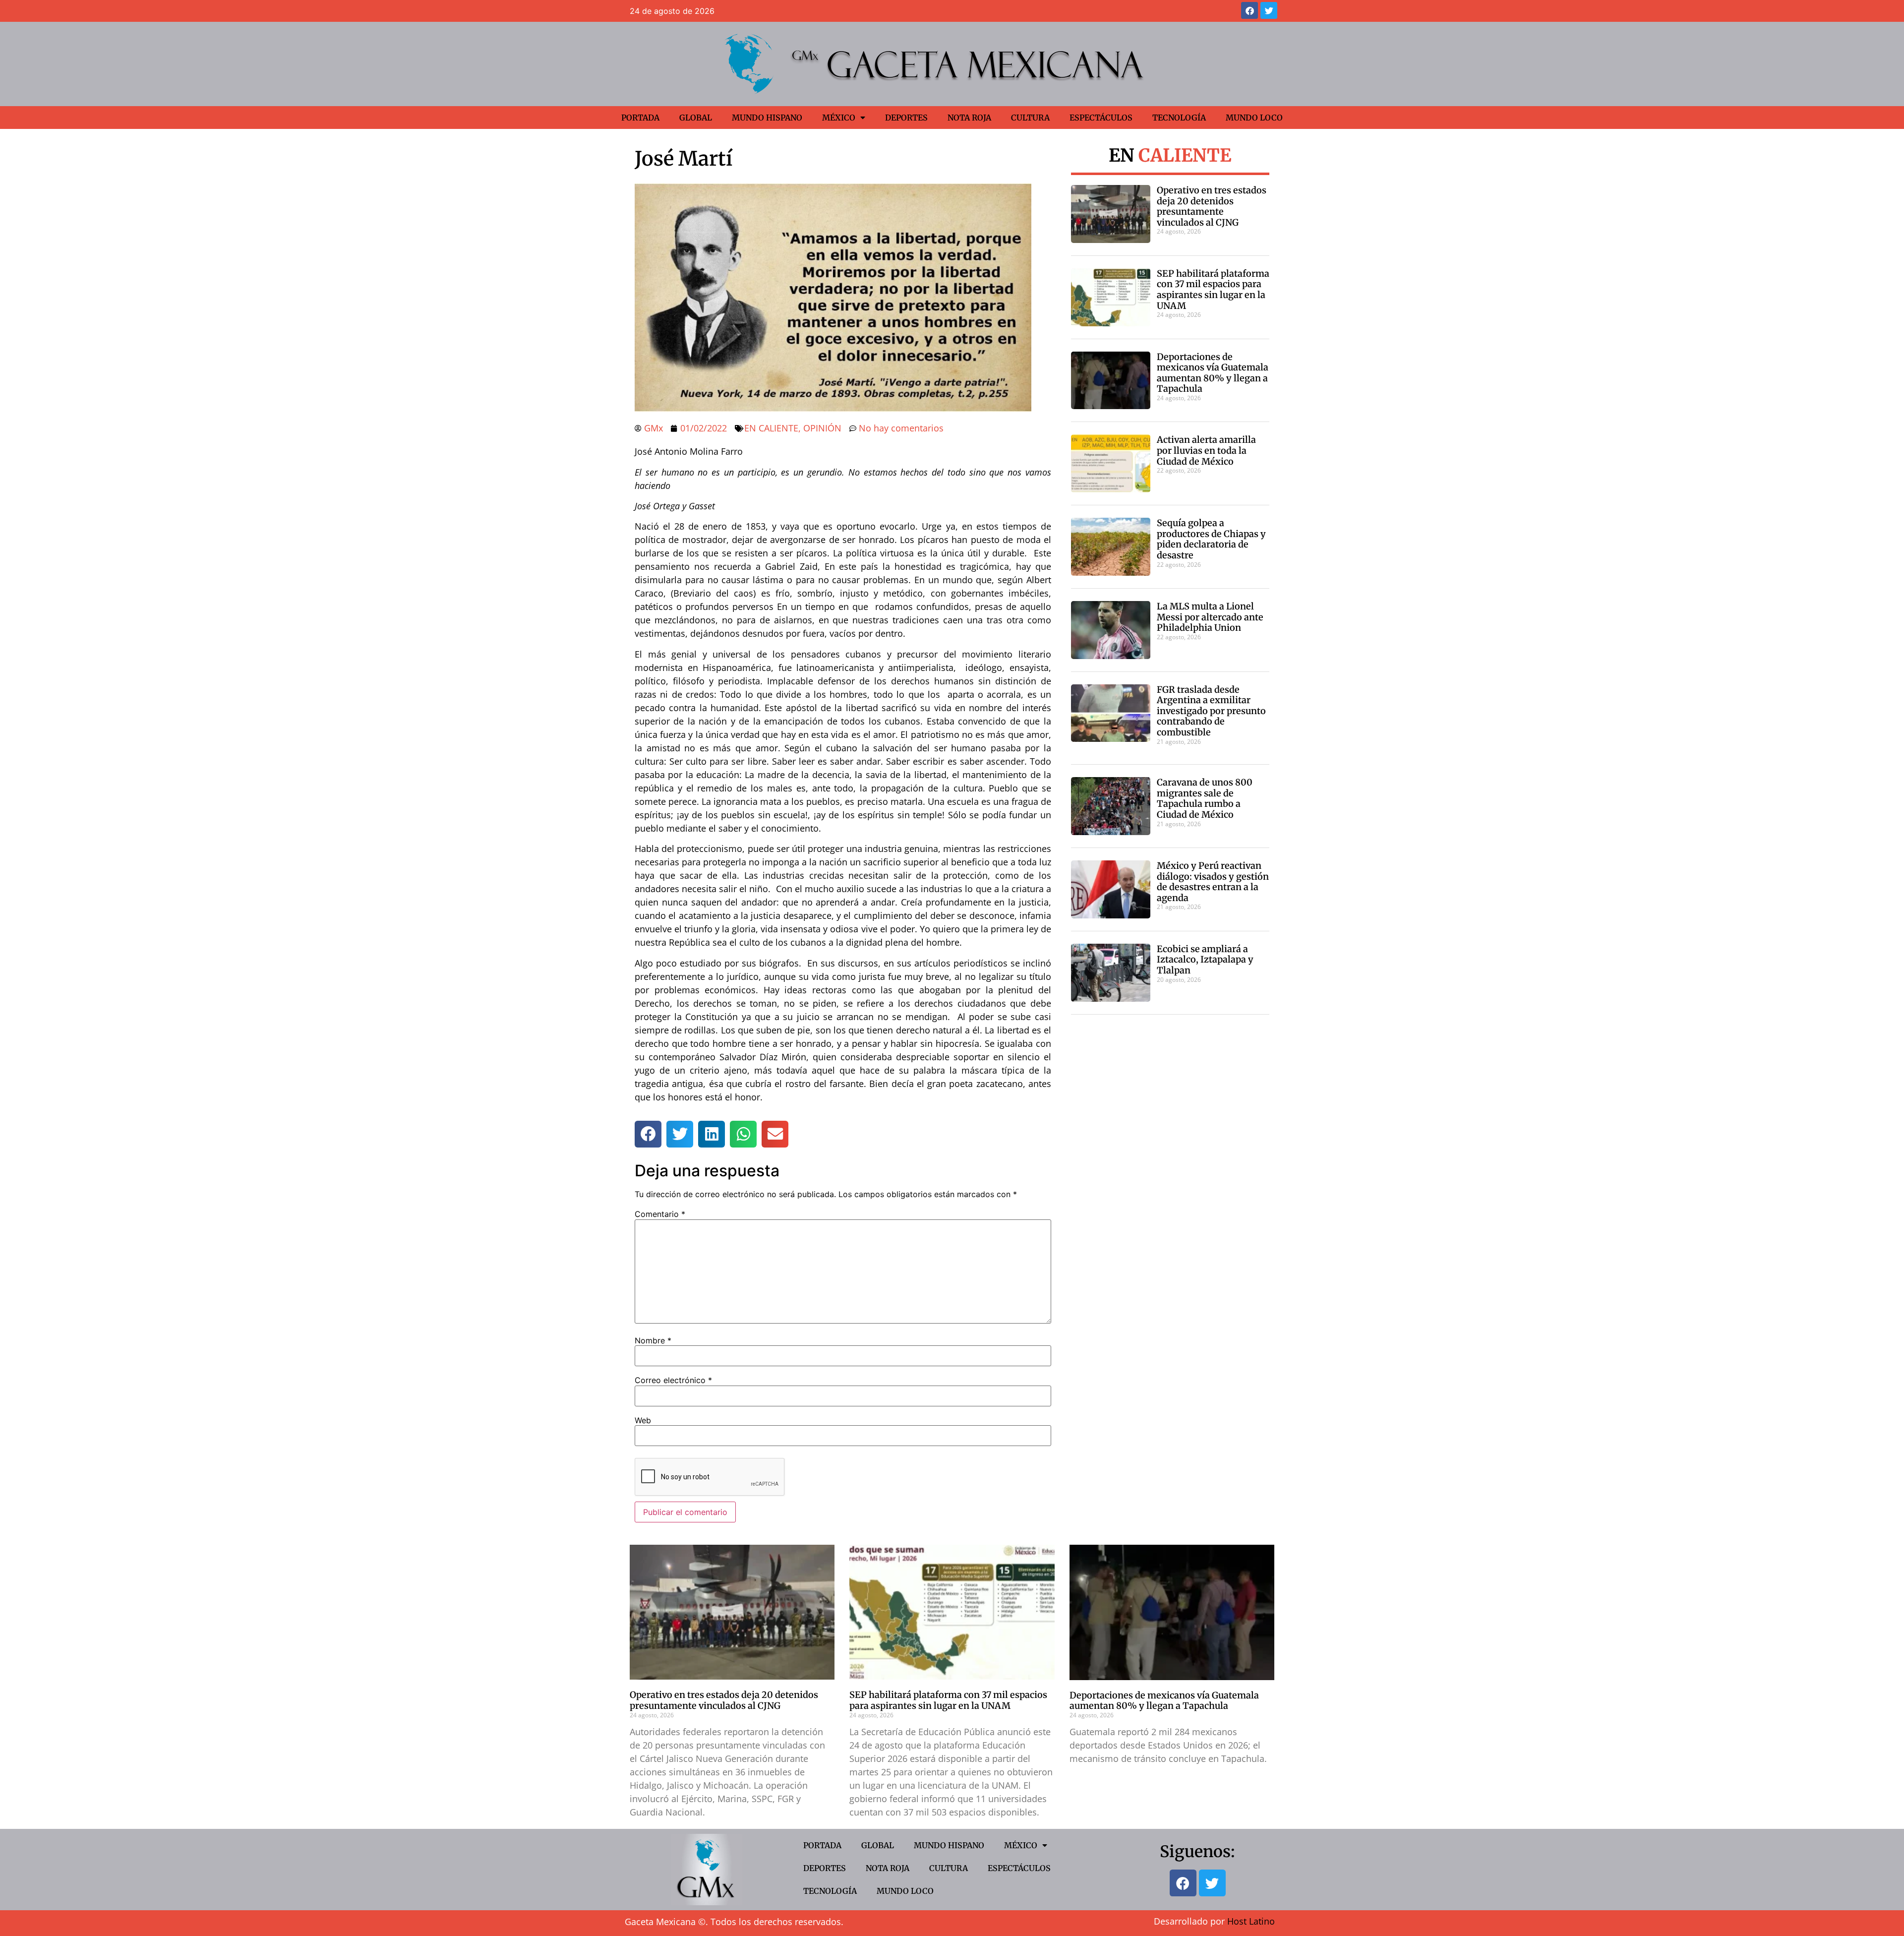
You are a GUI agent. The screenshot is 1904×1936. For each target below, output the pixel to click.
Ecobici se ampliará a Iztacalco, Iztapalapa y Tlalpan (1205, 960)
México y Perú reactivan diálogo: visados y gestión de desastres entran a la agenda (1213, 882)
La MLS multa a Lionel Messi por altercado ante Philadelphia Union (1210, 617)
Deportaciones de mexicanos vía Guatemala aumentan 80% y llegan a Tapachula (1213, 373)
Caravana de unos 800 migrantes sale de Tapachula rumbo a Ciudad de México (1205, 798)
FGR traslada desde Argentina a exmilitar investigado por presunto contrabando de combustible (1211, 711)
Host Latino (1251, 1921)
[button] (648, 1134)
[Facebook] (1249, 10)
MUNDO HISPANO (767, 118)
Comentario (660, 1214)
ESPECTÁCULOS (1101, 118)
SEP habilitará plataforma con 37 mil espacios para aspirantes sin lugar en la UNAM (1213, 290)
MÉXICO (839, 118)
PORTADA (640, 118)
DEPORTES (906, 118)
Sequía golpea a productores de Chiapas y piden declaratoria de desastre (1211, 539)
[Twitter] (1269, 10)
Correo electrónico (673, 1380)
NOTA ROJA (969, 118)
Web (643, 1420)
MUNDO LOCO (1254, 118)
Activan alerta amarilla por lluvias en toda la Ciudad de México (1206, 450)
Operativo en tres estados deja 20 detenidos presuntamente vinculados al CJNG (1212, 206)
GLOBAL (696, 118)
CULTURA (1030, 118)
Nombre (653, 1340)
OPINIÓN (822, 428)
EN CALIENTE (771, 428)
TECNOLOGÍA (1179, 118)
